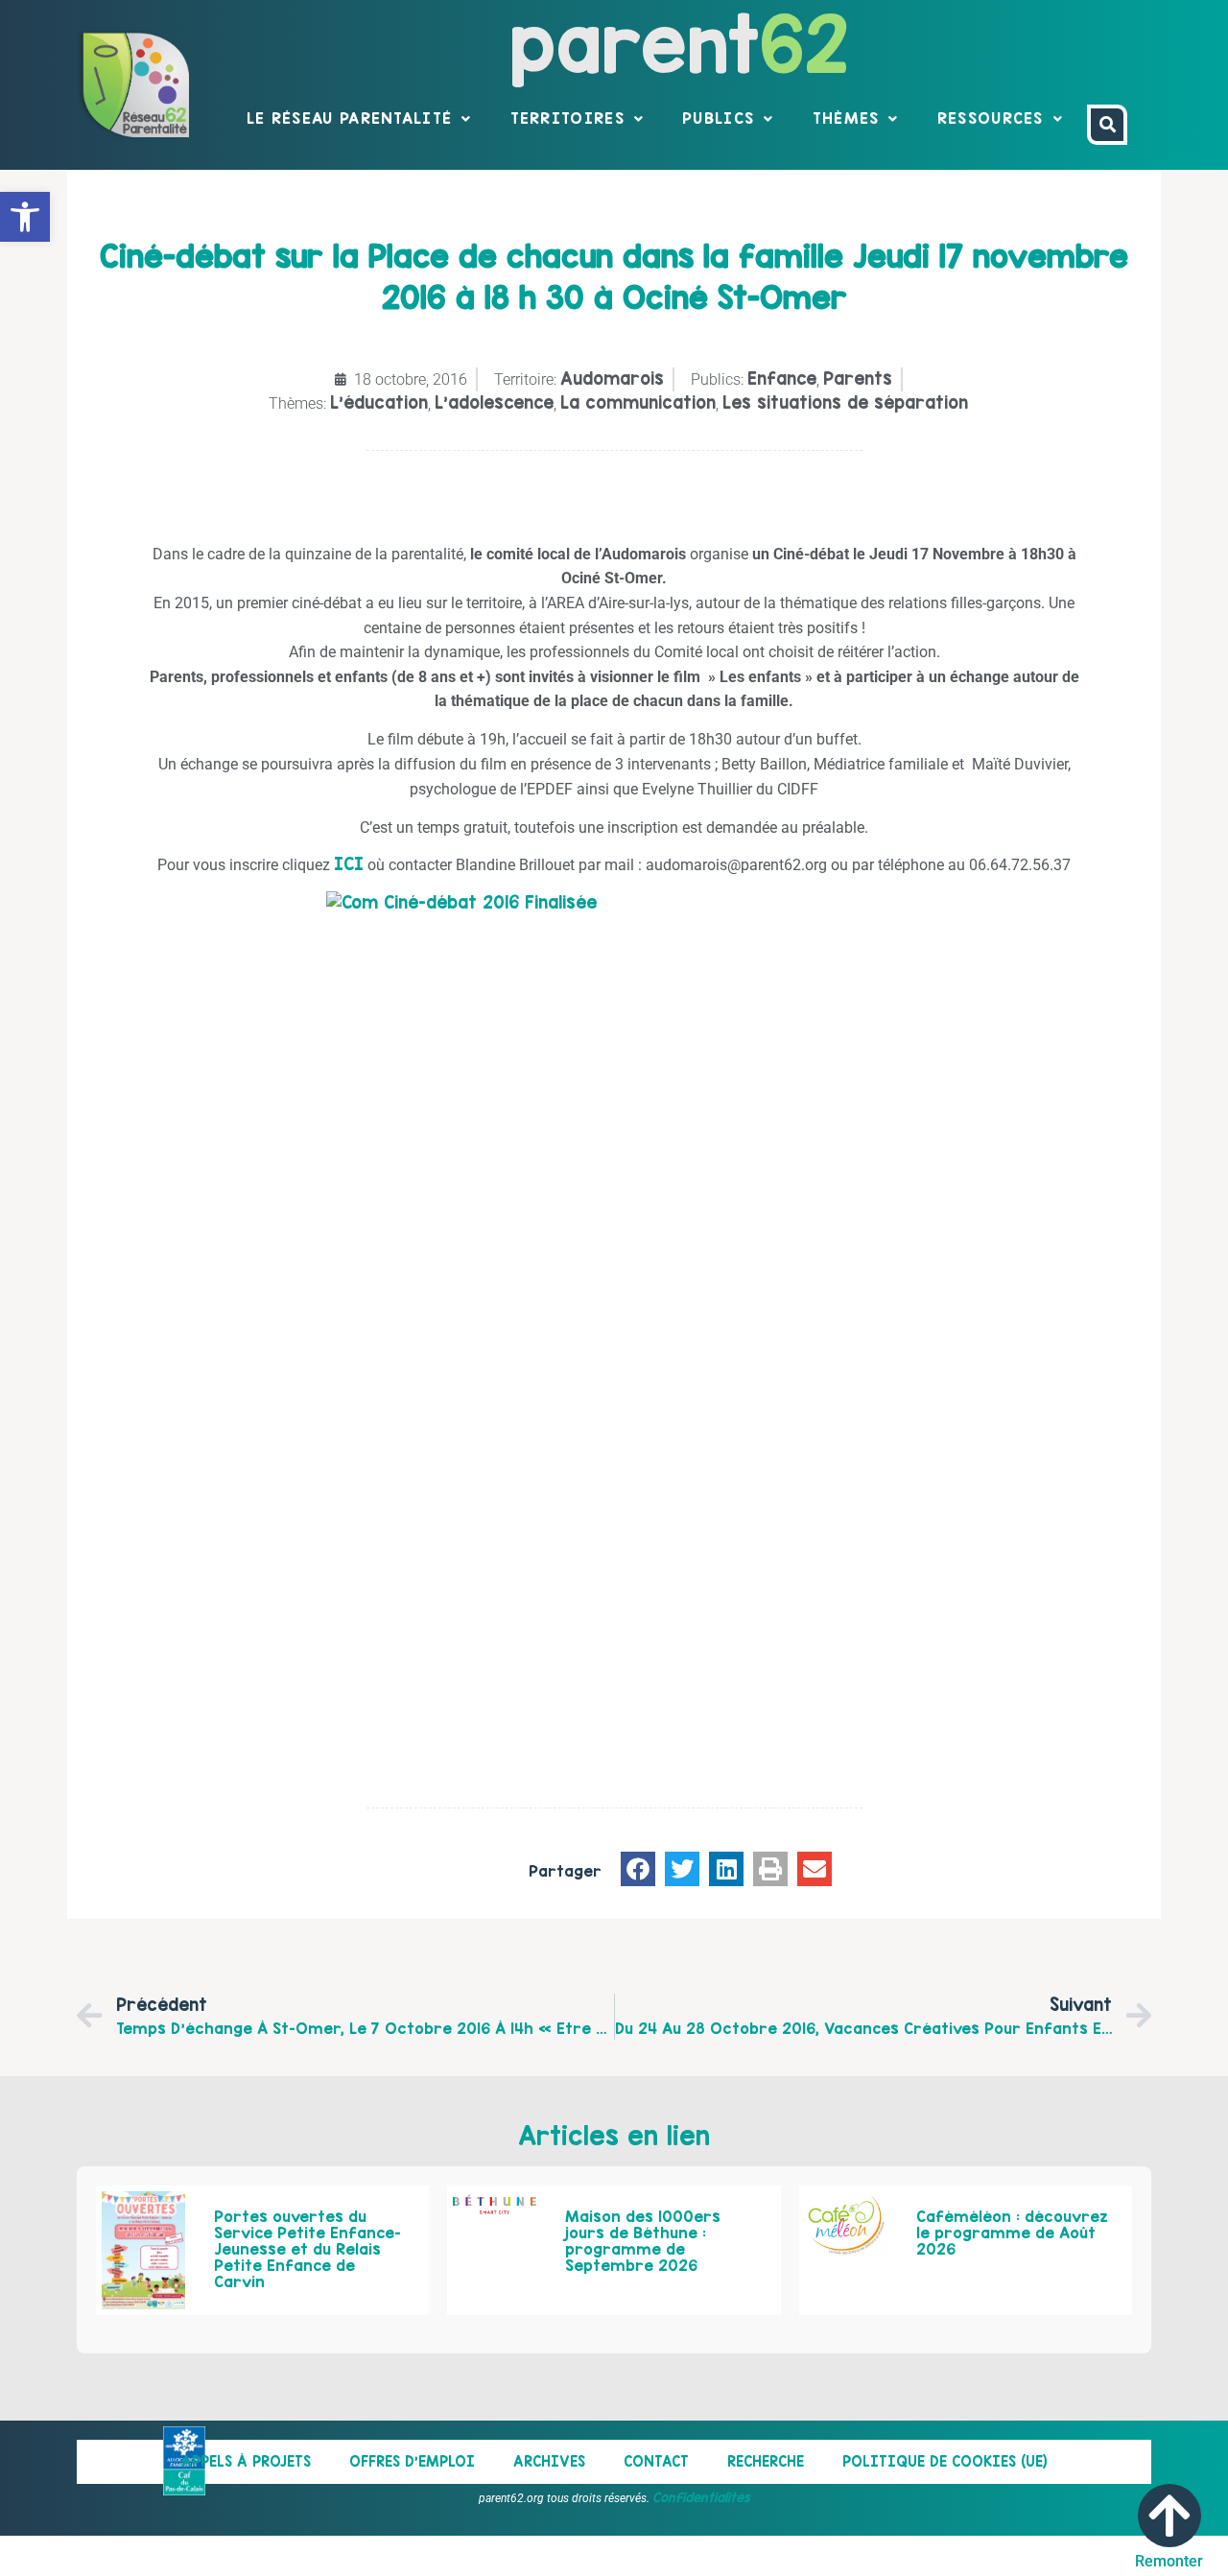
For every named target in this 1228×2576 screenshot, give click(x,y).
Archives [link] (549, 2461)
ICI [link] (349, 864)
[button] (638, 1869)
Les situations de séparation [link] (845, 402)
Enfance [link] (782, 378)
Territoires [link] (567, 118)
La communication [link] (638, 402)
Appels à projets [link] (246, 2461)
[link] (25, 217)
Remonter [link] (1169, 2561)
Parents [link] (858, 378)
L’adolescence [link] (494, 402)
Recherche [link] (766, 2461)
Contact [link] (656, 2461)
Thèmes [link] (846, 118)
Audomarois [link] (612, 378)
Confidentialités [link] (701, 2497)
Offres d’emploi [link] (412, 2461)
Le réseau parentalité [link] (349, 118)
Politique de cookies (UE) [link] (945, 2461)
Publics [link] (718, 118)
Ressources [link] (991, 118)
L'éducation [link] (379, 402)
